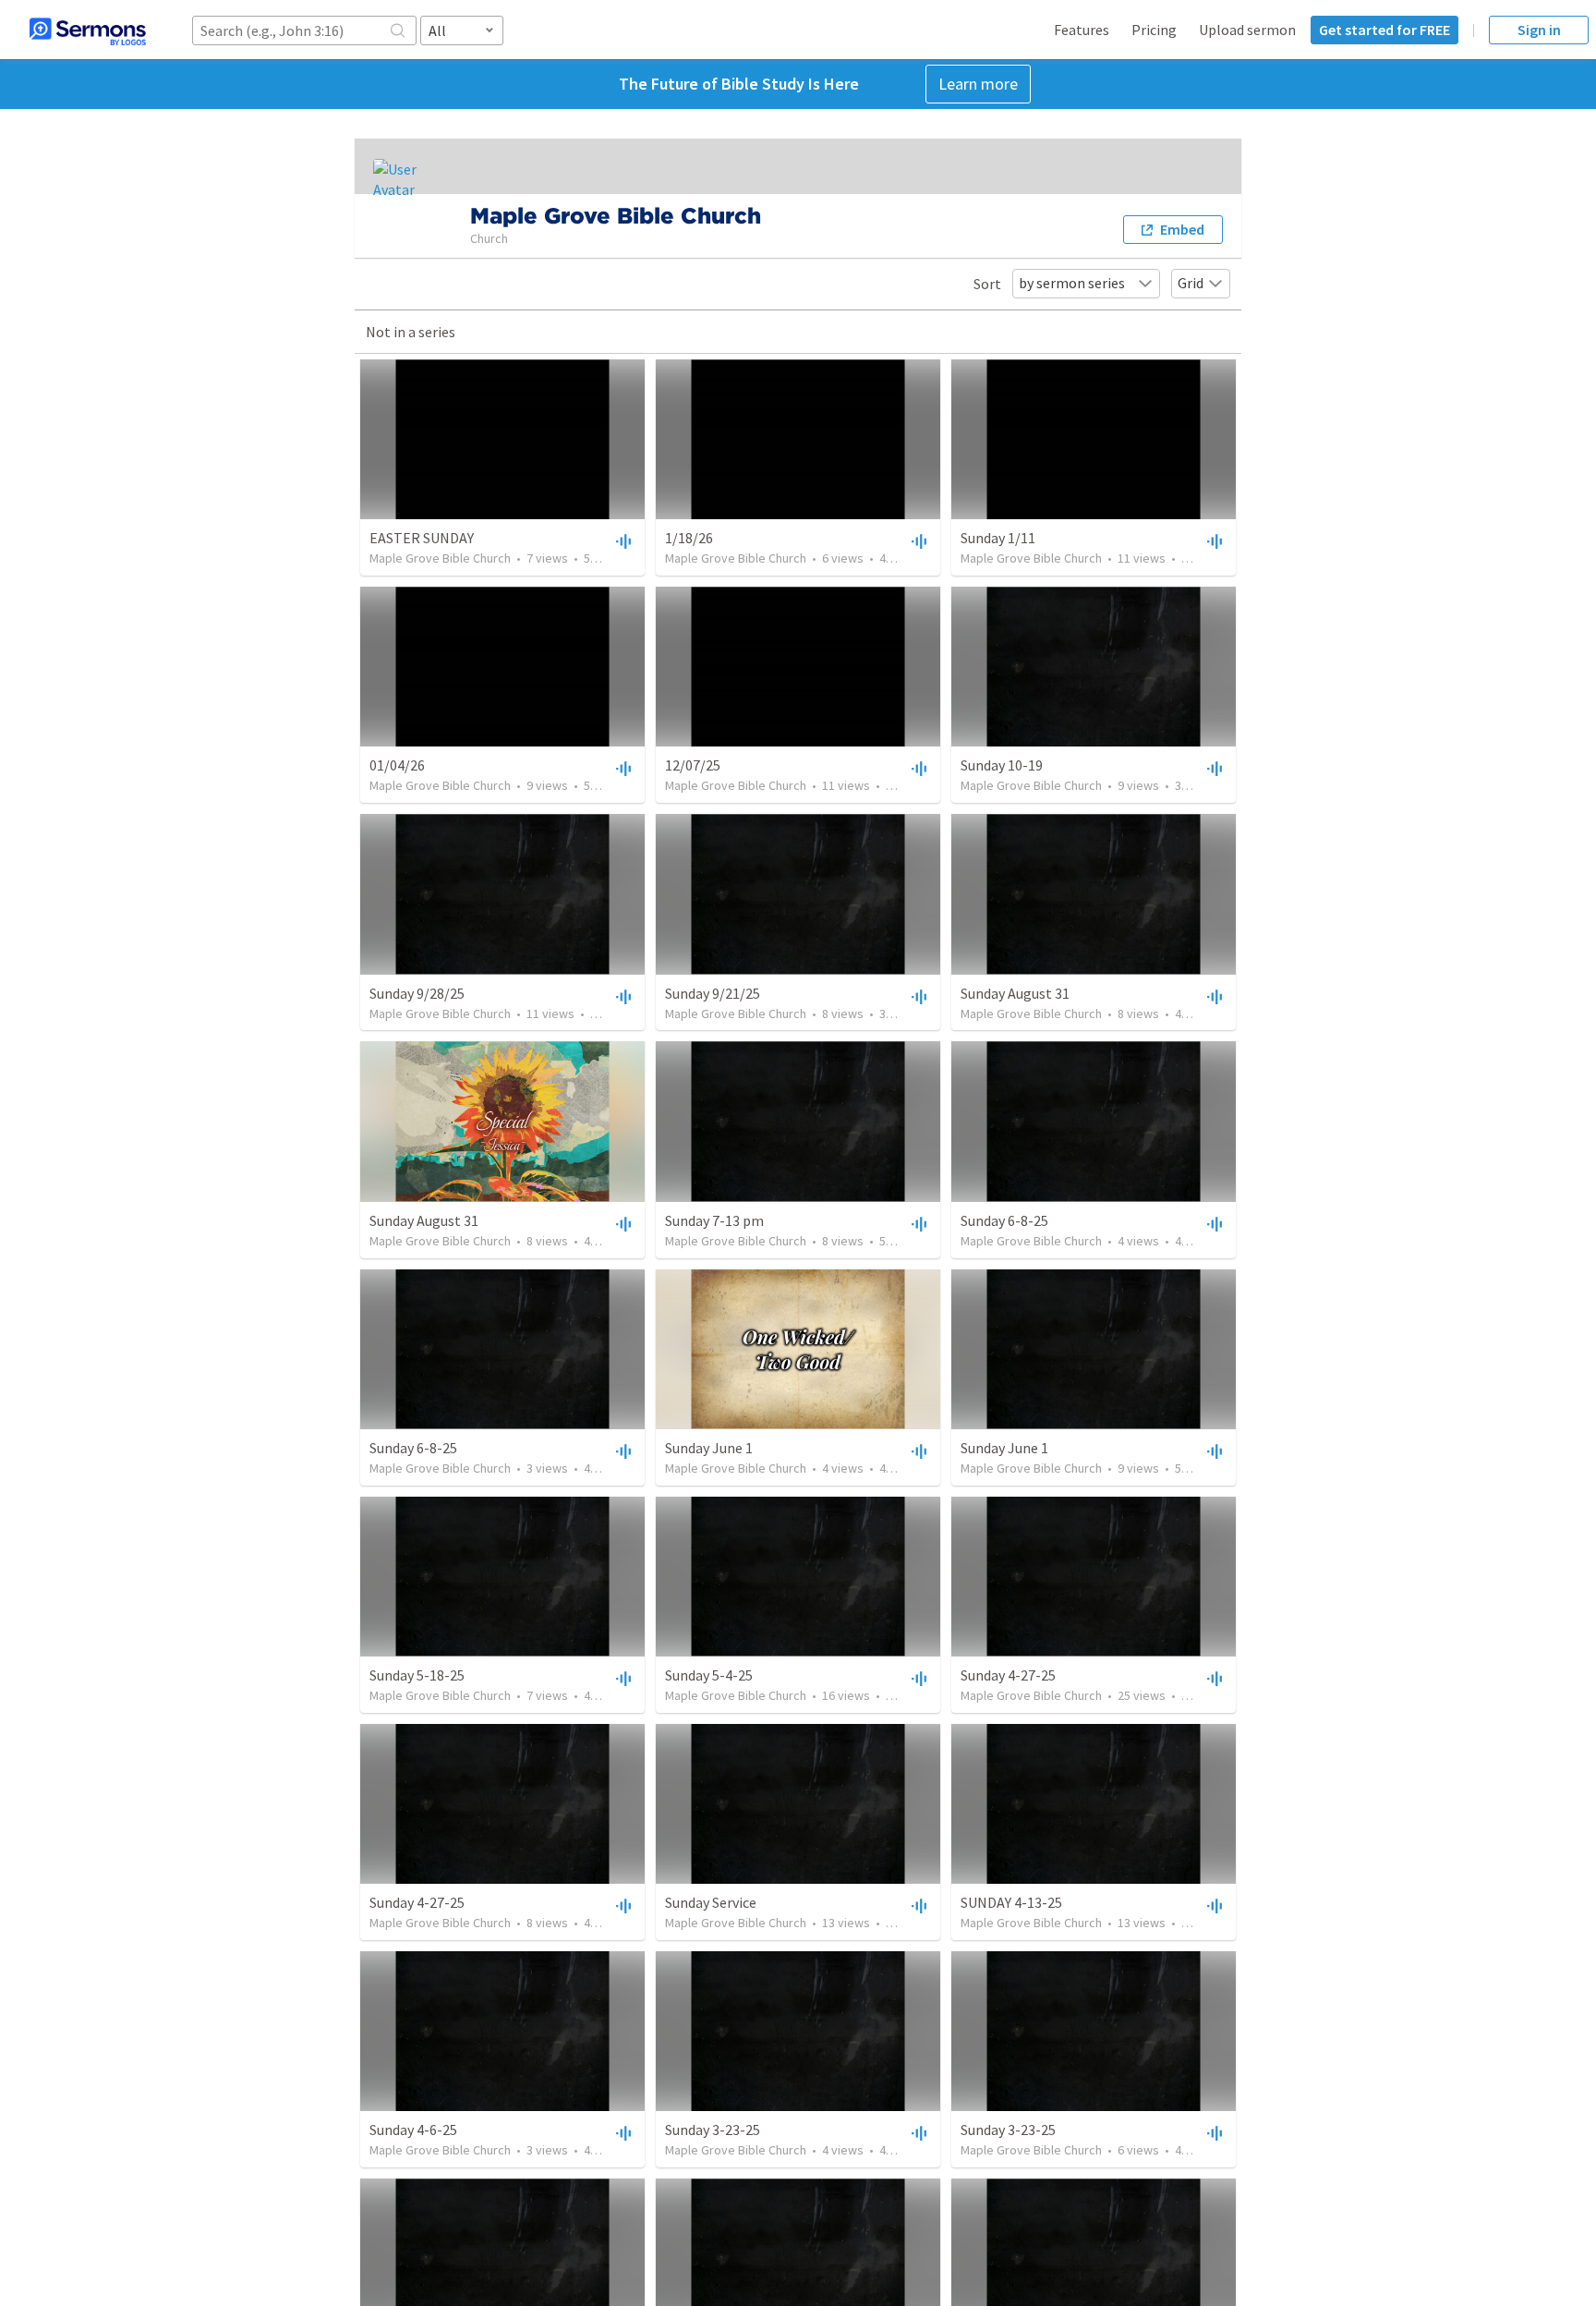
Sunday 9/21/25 (713, 993)
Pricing (1154, 30)
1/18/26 (689, 538)
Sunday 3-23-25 (713, 2130)
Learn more (978, 84)
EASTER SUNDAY (422, 538)
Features (1082, 30)
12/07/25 (693, 765)
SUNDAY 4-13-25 (1011, 1902)
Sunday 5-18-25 (417, 1675)
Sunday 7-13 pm (714, 1220)
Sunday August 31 (1015, 993)
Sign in (1539, 30)
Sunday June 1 (709, 1448)
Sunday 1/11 (998, 538)
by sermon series (1072, 283)
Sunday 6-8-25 (1004, 1220)
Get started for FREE (1384, 30)
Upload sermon (1247, 30)
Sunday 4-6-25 (413, 2130)
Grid (1191, 283)
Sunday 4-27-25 (1008, 1675)
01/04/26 (397, 765)
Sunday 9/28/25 (417, 993)
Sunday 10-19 (1002, 765)
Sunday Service (711, 1902)
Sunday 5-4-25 (709, 1675)
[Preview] (622, 540)
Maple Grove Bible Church (440, 558)
